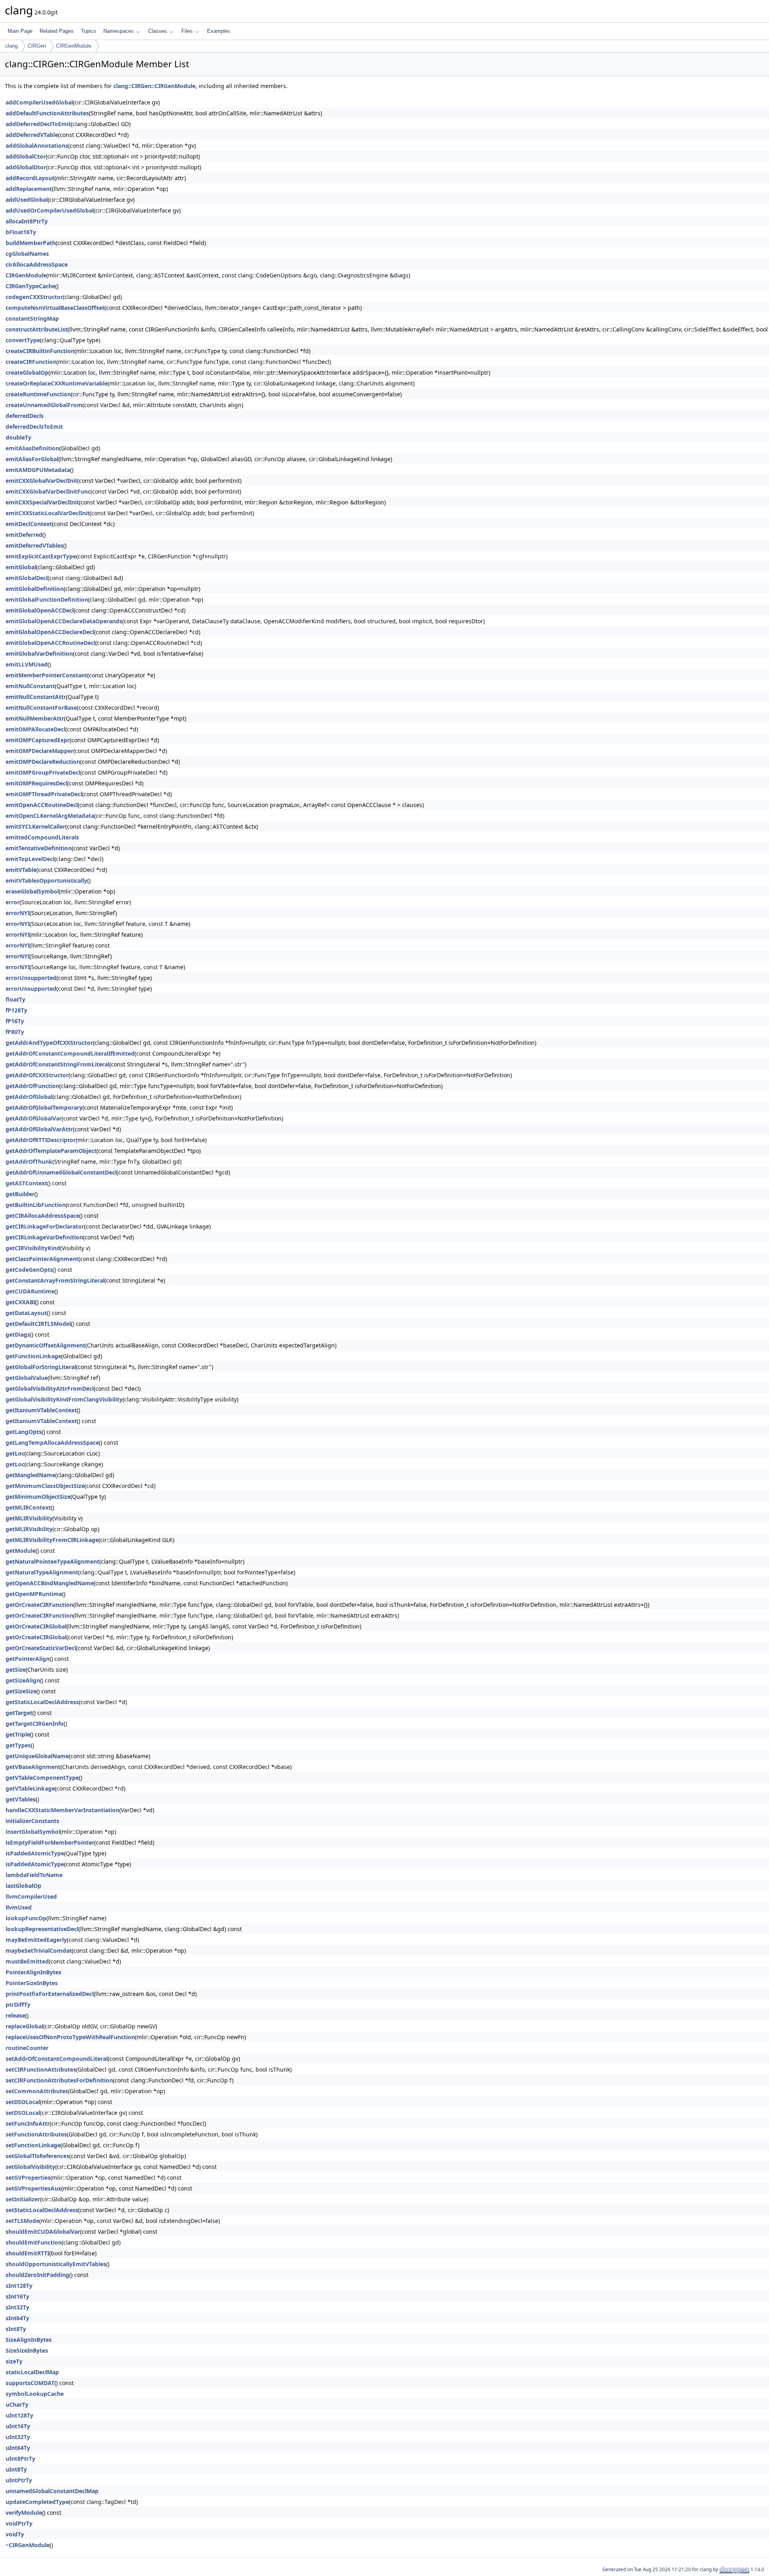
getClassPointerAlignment (42, 1259)
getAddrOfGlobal (29, 1097)
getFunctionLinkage (33, 1356)
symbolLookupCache (35, 2394)
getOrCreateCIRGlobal (36, 1626)
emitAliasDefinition (32, 448)
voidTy (15, 2534)
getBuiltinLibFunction (36, 1205)
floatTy (15, 999)
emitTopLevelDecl (30, 859)
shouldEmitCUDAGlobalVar (43, 2232)
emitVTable (21, 870)
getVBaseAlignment (33, 1767)
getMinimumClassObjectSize (45, 1486)
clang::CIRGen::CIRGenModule (154, 86)
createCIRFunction (31, 362)
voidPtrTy (19, 2523)
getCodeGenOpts (29, 1270)
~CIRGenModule (28, 2545)
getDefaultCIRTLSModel (38, 1324)
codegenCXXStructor (34, 297)
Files (187, 31)
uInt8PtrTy (20, 2459)
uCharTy (17, 2404)
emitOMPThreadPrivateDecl (44, 794)
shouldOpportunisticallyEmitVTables (56, 2264)
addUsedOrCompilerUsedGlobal (50, 210)
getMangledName (30, 1475)
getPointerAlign (28, 1659)
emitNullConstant (30, 686)
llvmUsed (19, 1907)
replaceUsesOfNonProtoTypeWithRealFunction (70, 2037)
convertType (23, 340)
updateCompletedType (37, 2502)
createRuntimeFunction (38, 394)
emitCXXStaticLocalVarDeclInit (48, 513)
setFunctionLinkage (33, 2145)
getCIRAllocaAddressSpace (42, 1216)
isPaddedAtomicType (35, 1853)
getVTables (21, 1799)
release (15, 2015)
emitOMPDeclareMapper (39, 751)
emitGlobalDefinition (35, 589)
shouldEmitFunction (34, 2242)
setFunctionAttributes (36, 2134)
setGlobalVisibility (30, 2167)
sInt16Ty (17, 2296)
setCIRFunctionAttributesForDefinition (59, 2080)
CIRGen (37, 46)
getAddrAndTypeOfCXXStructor (49, 1043)
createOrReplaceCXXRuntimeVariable (57, 383)
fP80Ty (15, 1032)
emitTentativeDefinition (39, 848)
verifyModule (24, 2513)
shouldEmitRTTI (27, 2253)
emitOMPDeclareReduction (43, 762)
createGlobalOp (27, 372)
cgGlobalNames (27, 254)
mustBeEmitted (27, 1961)
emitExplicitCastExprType (41, 556)
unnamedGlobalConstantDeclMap (52, 2491)
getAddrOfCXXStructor (37, 1075)
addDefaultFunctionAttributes (47, 113)
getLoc (15, 1453)
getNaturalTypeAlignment (42, 1572)
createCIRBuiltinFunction (40, 351)
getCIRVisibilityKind (33, 1248)
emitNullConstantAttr (36, 697)
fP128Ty (16, 1010)
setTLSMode (22, 2221)
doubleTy (18, 437)
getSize (16, 1669)
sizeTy (14, 2361)
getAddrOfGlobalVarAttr (39, 1129)
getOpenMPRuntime (34, 1594)
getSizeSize (21, 1691)
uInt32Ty (18, 2437)
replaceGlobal (24, 2026)
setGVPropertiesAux (33, 2188)
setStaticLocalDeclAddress (42, 2210)
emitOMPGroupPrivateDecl (43, 772)
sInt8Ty (16, 2329)
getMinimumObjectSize (38, 1497)
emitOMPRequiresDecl (36, 783)
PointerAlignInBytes (33, 1972)
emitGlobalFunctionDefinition (47, 599)
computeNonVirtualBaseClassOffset (55, 308)
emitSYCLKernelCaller (35, 826)
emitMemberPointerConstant (46, 675)
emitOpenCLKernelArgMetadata (50, 816)
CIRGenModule (74, 46)
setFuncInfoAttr (28, 2123)
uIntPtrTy (19, 2480)
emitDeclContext (29, 524)
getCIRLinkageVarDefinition (44, 1237)
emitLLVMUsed (27, 664)
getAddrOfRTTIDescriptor (41, 1140)
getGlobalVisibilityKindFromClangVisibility (64, 1399)
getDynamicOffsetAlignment (45, 1345)
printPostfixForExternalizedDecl (50, 1994)
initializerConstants (32, 1821)
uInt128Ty (19, 2415)
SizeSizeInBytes (27, 2350)
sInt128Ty (19, 2286)
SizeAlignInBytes (29, 2340)
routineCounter (27, 2048)
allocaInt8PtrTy (27, 221)
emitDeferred (24, 535)
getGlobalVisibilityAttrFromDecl (50, 1388)
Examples (219, 31)
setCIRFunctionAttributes (41, 2069)
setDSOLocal (23, 2102)
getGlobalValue (27, 1378)
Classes (158, 31)
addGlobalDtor (26, 167)
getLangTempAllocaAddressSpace (52, 1443)
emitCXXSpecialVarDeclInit (42, 502)
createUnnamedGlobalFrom (44, 405)
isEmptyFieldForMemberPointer (50, 1842)
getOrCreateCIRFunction (39, 1605)
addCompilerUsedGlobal (39, 102)
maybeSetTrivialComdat (39, 1951)
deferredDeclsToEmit (34, 427)
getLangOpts (24, 1432)
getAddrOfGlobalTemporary (44, 1107)
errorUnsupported (31, 978)
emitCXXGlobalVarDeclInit (41, 481)
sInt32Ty (17, 2307)
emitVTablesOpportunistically (46, 880)
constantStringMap (32, 318)
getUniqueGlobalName (37, 1756)
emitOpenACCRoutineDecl (42, 805)
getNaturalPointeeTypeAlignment (52, 1561)
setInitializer (23, 2199)
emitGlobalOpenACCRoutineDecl (50, 643)
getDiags (18, 1334)
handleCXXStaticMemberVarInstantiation (62, 1810)
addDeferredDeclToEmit (38, 124)
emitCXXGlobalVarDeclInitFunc (48, 491)
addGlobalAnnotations (37, 146)
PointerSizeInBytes (32, 1983)
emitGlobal (21, 567)
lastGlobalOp (23, 1886)
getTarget (19, 1713)
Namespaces (119, 31)
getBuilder (20, 1194)
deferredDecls (25, 416)
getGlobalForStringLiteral (41, 1367)
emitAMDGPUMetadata (38, 470)
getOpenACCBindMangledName (50, 1583)
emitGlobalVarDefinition (39, 654)
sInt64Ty (17, 2318)
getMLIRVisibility (29, 1518)
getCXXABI (20, 1302)
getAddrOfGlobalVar (34, 1118)
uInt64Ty (18, 2448)
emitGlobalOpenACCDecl (40, 610)
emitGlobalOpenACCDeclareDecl (50, 632)
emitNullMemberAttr (35, 718)
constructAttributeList (37, 329)
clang (11, 46)
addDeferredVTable (32, 135)
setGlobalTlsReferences (37, 2156)
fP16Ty (15, 1021)
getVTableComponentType (42, 1778)
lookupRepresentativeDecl (42, 1929)
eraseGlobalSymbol (32, 891)
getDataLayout (26, 1313)
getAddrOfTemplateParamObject (51, 1151)
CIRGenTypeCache (30, 286)
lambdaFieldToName (34, 1875)
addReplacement (29, 189)
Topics (89, 31)
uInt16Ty (18, 2426)
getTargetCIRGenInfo (35, 1724)
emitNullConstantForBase (41, 708)
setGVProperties (28, 2177)
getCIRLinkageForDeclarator (45, 1226)
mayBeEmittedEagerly (36, 1940)
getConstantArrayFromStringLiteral (55, 1280)
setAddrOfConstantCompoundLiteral (57, 2059)
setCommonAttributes (37, 2091)
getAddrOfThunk (29, 1162)
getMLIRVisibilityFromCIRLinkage (52, 1540)
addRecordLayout (30, 178)
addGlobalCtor (26, 156)
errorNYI (18, 913)
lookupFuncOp (26, 1918)
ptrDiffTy (18, 2005)
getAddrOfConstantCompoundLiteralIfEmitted (70, 1053)
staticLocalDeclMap (32, 2372)
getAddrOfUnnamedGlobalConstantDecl (61, 1172)
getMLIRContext (28, 1507)
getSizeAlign (23, 1680)
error (13, 902)
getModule (21, 1551)
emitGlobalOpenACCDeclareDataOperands (64, 621)
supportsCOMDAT (30, 2383)
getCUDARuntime (30, 1291)
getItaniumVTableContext (41, 1410)
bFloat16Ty (21, 232)
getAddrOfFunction (32, 1086)
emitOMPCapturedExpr (38, 740)
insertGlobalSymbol (33, 1832)
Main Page (20, 31)
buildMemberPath (31, 243)
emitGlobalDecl (27, 578)
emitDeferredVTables (34, 545)
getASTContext (26, 1183)
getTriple (18, 1734)
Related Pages (57, 31)
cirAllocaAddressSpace (37, 264)
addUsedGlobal (27, 200)
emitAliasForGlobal (32, 459)
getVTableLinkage (30, 1788)
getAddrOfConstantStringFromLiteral (57, 1064)
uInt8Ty (16, 2469)
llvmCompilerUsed (31, 1896)
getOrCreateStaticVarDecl (41, 1648)
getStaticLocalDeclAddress (42, 1702)
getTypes (18, 1745)
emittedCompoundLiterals (42, 837)
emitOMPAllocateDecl (35, 729)
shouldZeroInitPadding (37, 2275)
